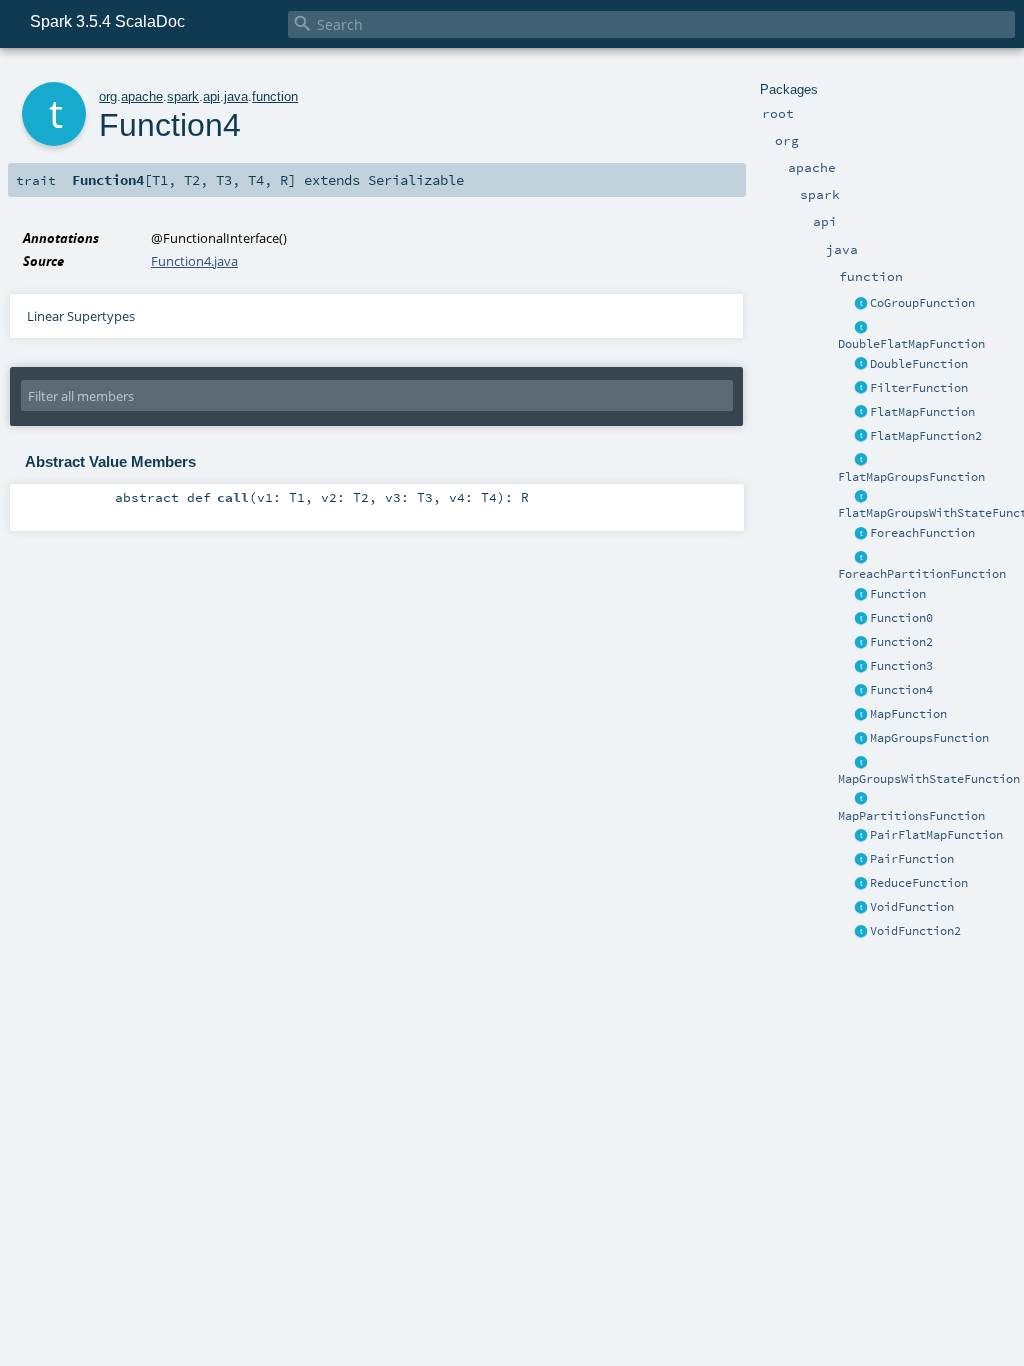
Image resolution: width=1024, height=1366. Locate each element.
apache (142, 96)
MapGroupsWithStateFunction (929, 779)
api (211, 96)
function (275, 96)
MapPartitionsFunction (911, 816)
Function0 (901, 618)
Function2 (901, 642)
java (236, 96)
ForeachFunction (922, 533)
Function (898, 594)
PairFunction (912, 859)
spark (183, 96)
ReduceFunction (919, 883)
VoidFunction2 (915, 931)
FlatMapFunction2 (926, 436)
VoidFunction (912, 907)
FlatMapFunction (922, 412)
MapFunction (908, 714)
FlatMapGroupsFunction (911, 477)
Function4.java (194, 261)
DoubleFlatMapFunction (911, 344)
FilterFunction (919, 388)
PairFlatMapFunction (936, 835)
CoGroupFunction (922, 303)
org (108, 96)
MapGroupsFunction (929, 738)
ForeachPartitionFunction (922, 574)
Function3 (901, 666)
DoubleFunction (919, 364)
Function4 (901, 690)
